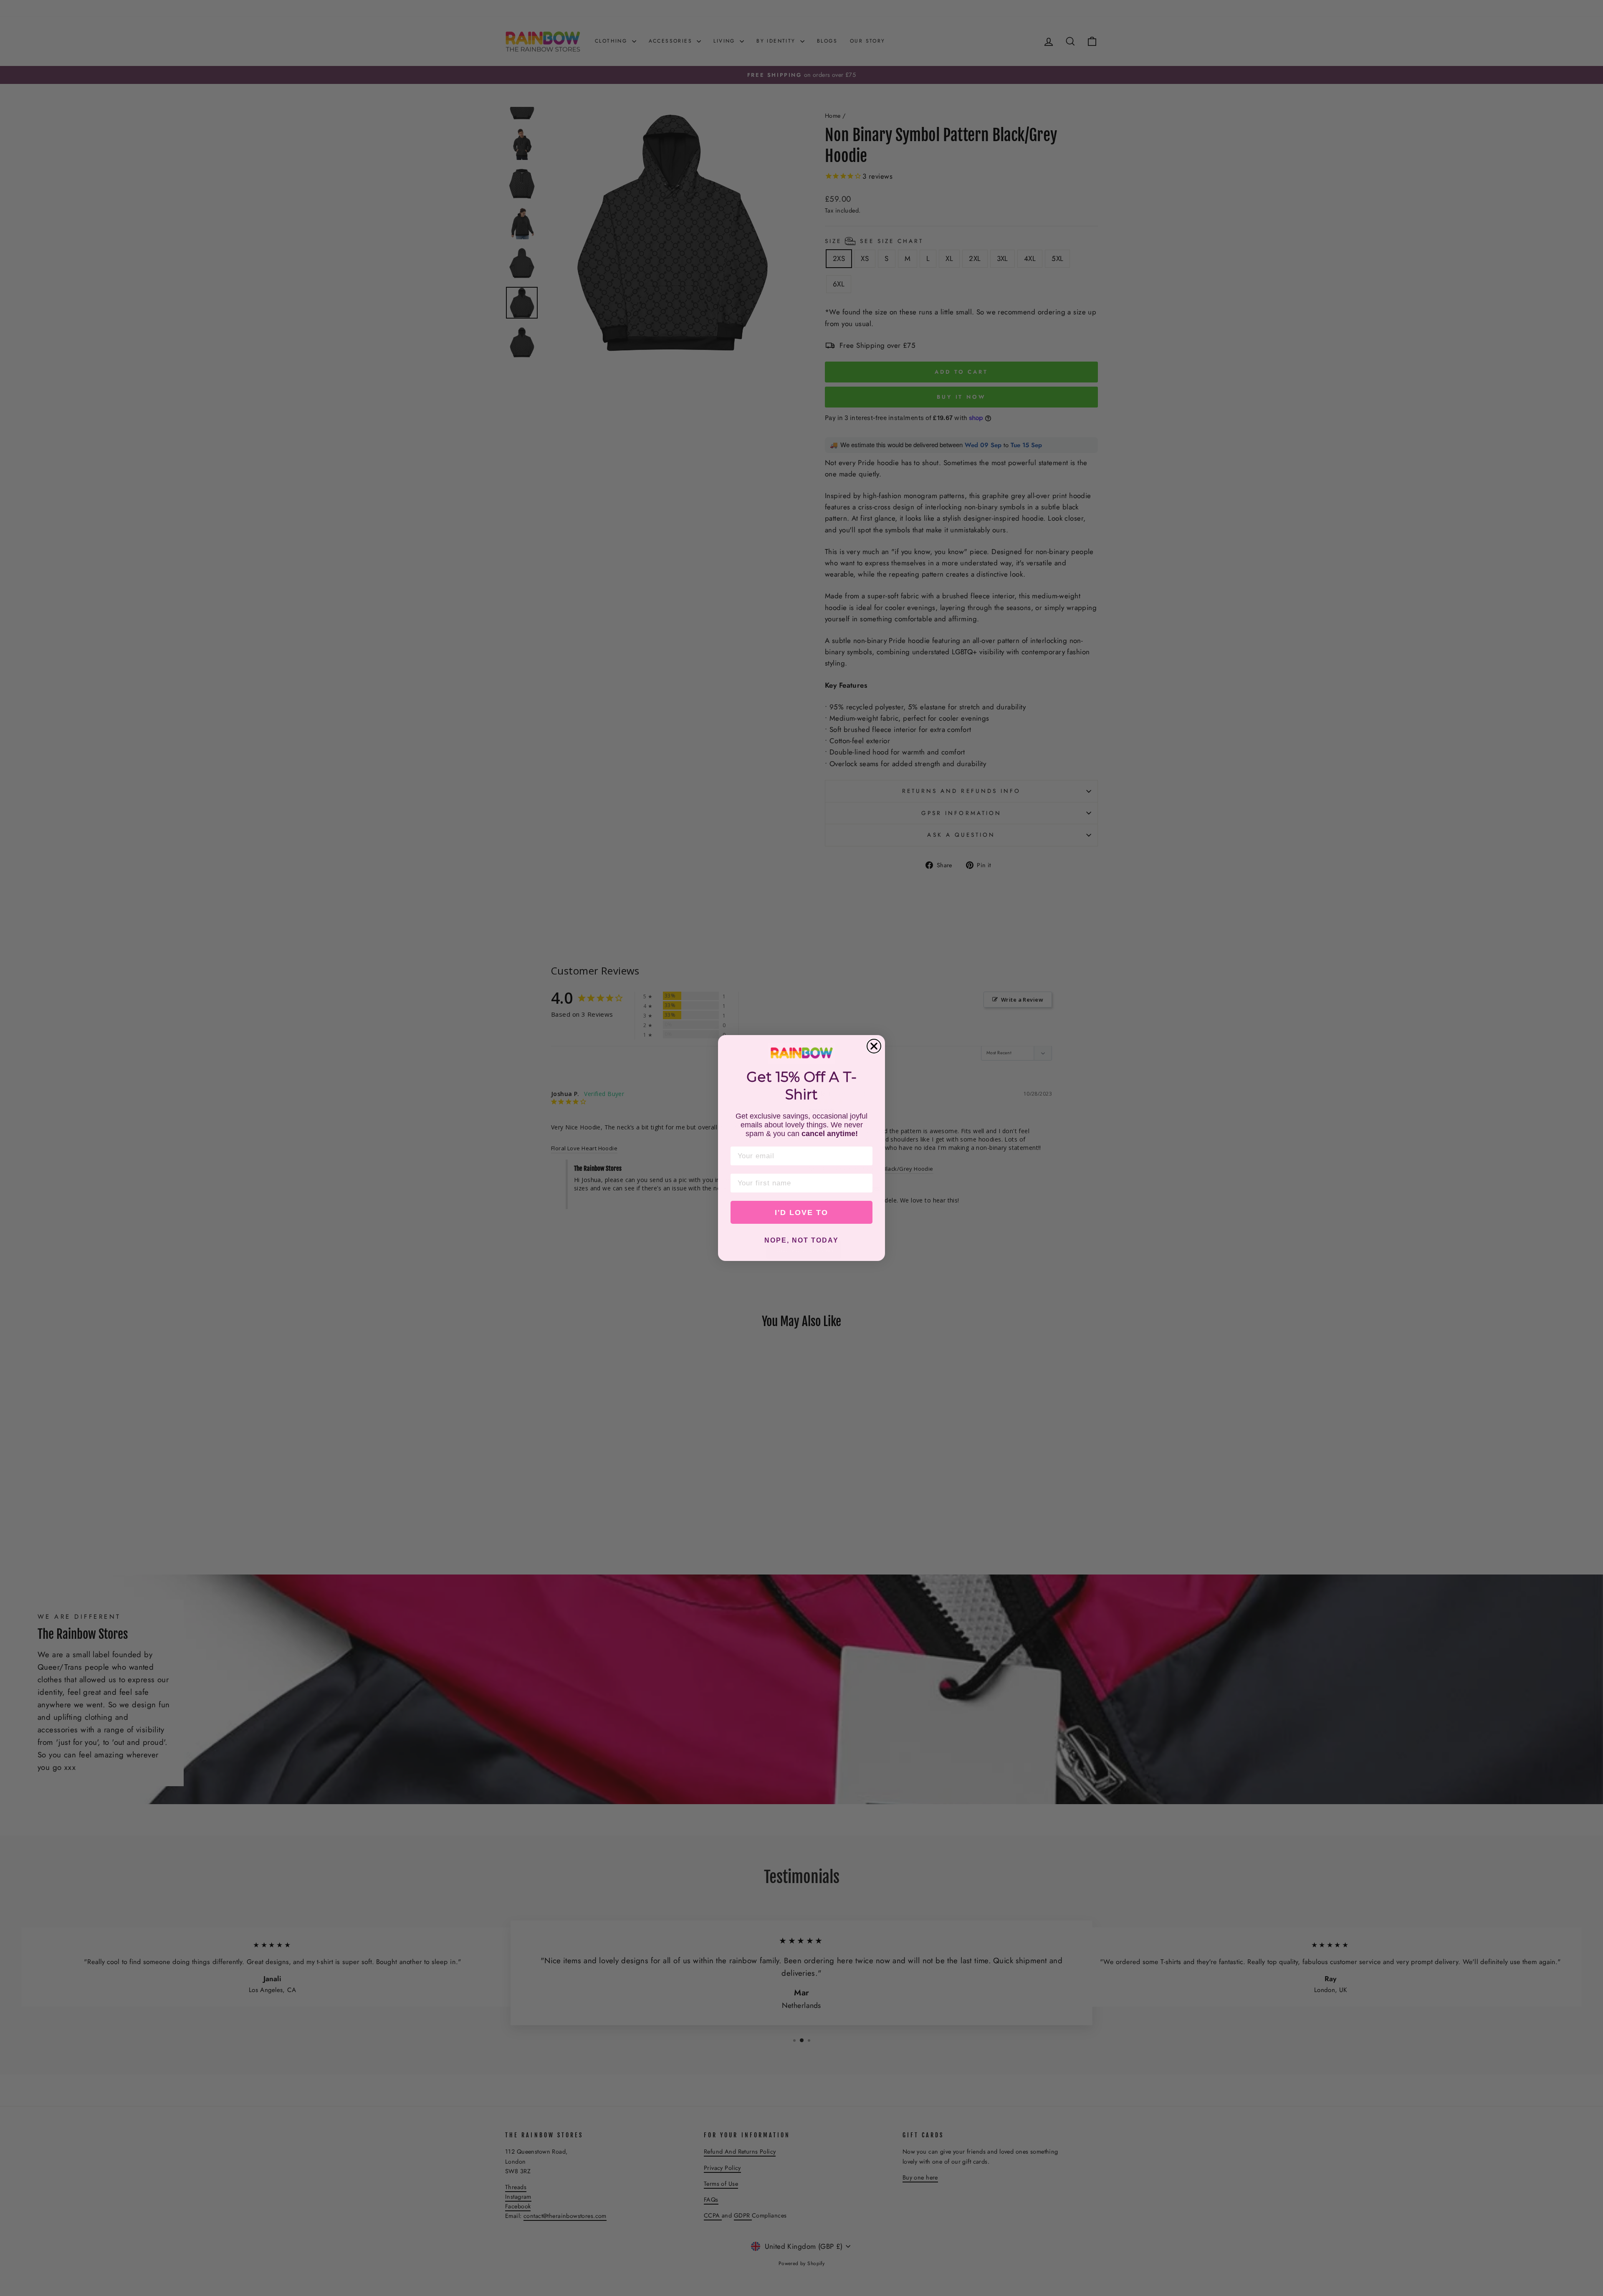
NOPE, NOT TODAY (801, 1240)
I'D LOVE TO (801, 1213)
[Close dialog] (874, 1046)
